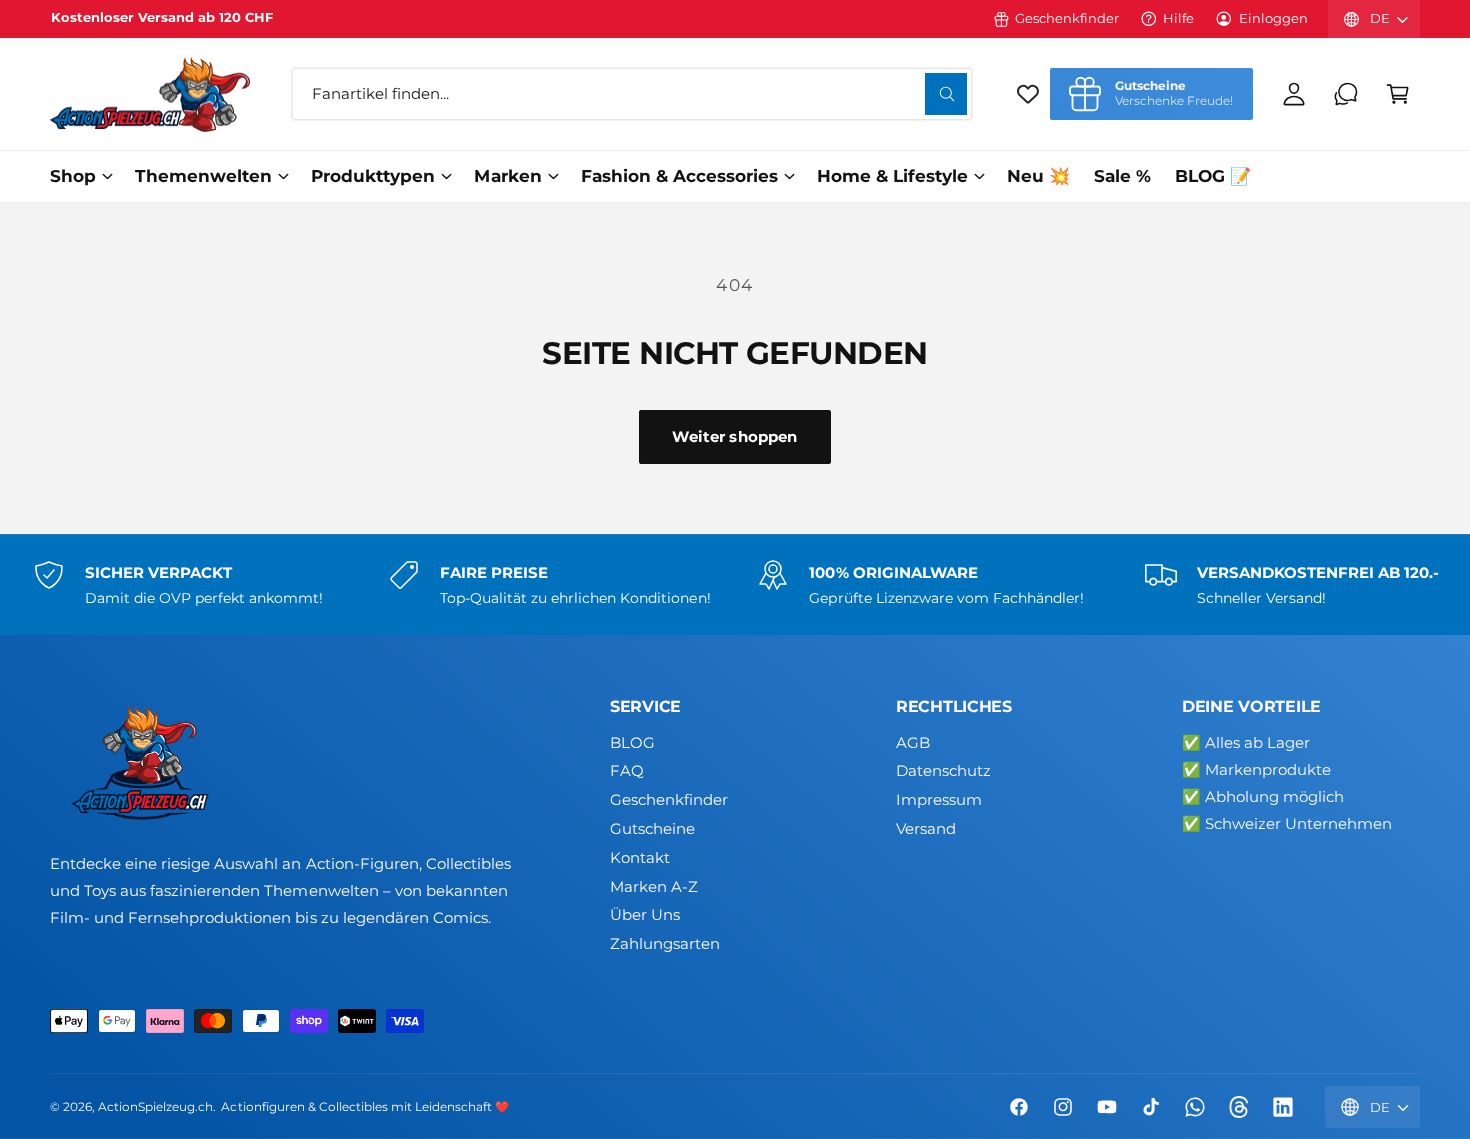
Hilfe (1178, 18)
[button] (1398, 94)
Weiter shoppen (734, 436)
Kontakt (640, 857)
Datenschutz (943, 770)
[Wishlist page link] (1028, 94)
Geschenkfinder (1067, 18)
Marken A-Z (654, 886)
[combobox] (632, 94)
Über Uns (645, 914)
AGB (913, 742)
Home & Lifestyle (892, 176)
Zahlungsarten (665, 943)
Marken (507, 176)
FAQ (627, 770)
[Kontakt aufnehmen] (1346, 94)
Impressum (939, 799)
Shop (73, 176)
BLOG (632, 742)
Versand (926, 828)
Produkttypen (373, 176)
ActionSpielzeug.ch (155, 1107)
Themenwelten (203, 176)
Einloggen (1273, 18)
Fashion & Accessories (679, 176)
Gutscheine (652, 828)
